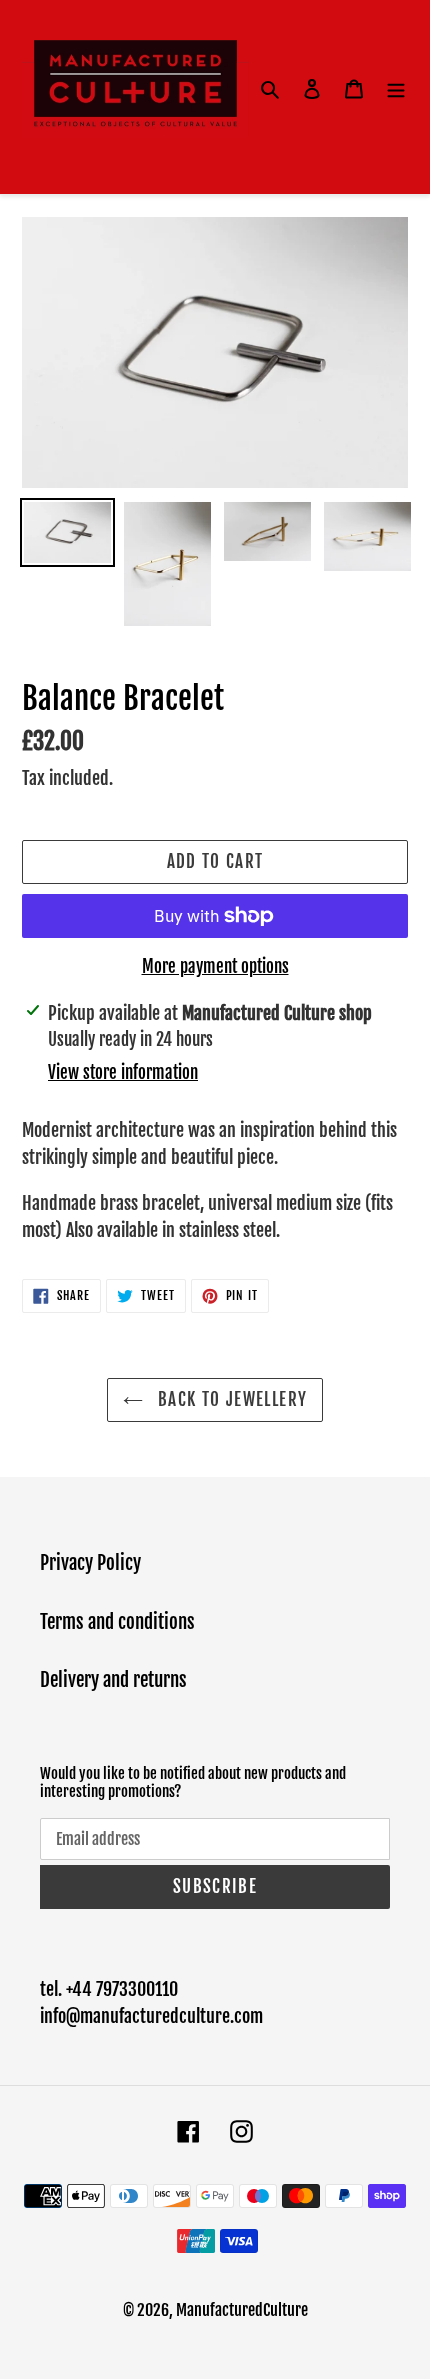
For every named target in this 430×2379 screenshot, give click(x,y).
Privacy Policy (90, 1563)
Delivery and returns (113, 1680)
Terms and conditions (117, 1622)
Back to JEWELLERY (230, 1399)
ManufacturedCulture (242, 2310)
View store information (123, 1072)
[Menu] (396, 89)
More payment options (215, 966)
